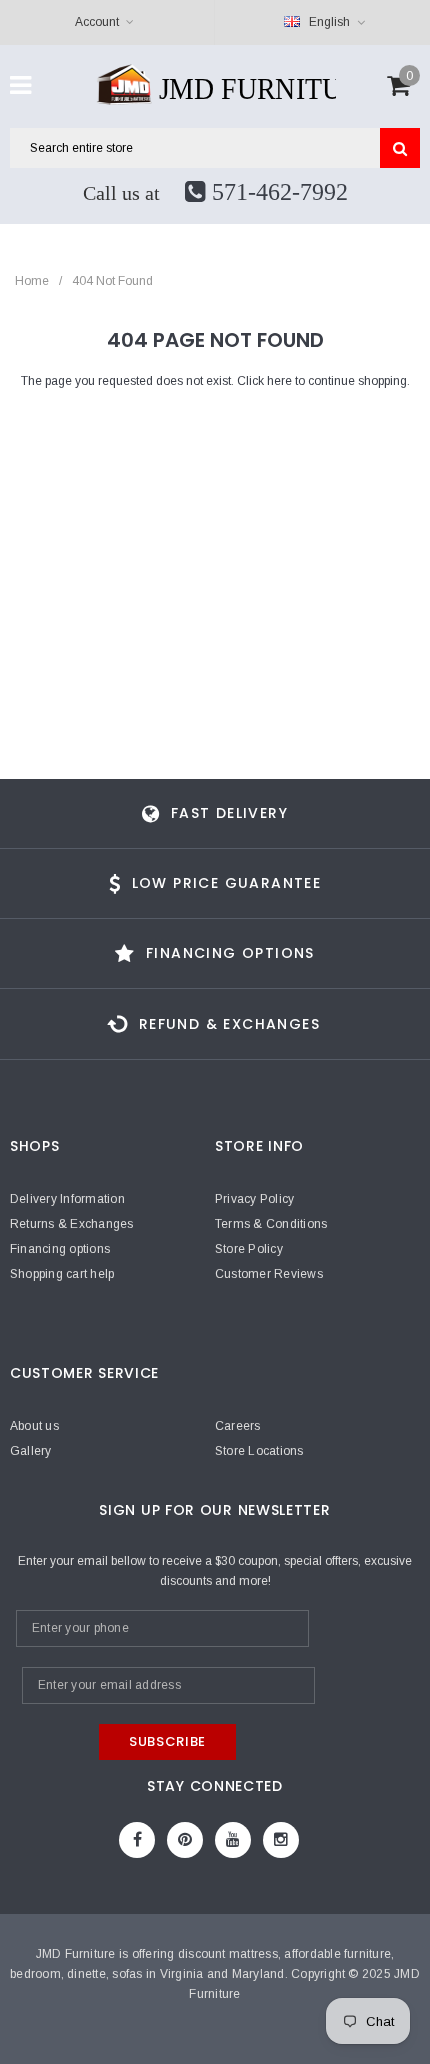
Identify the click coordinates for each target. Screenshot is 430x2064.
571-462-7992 (277, 192)
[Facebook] (137, 1840)
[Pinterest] (185, 1840)
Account (97, 22)
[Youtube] (233, 1840)
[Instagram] (281, 1840)
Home (32, 281)
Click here (266, 381)
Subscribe (167, 1741)
